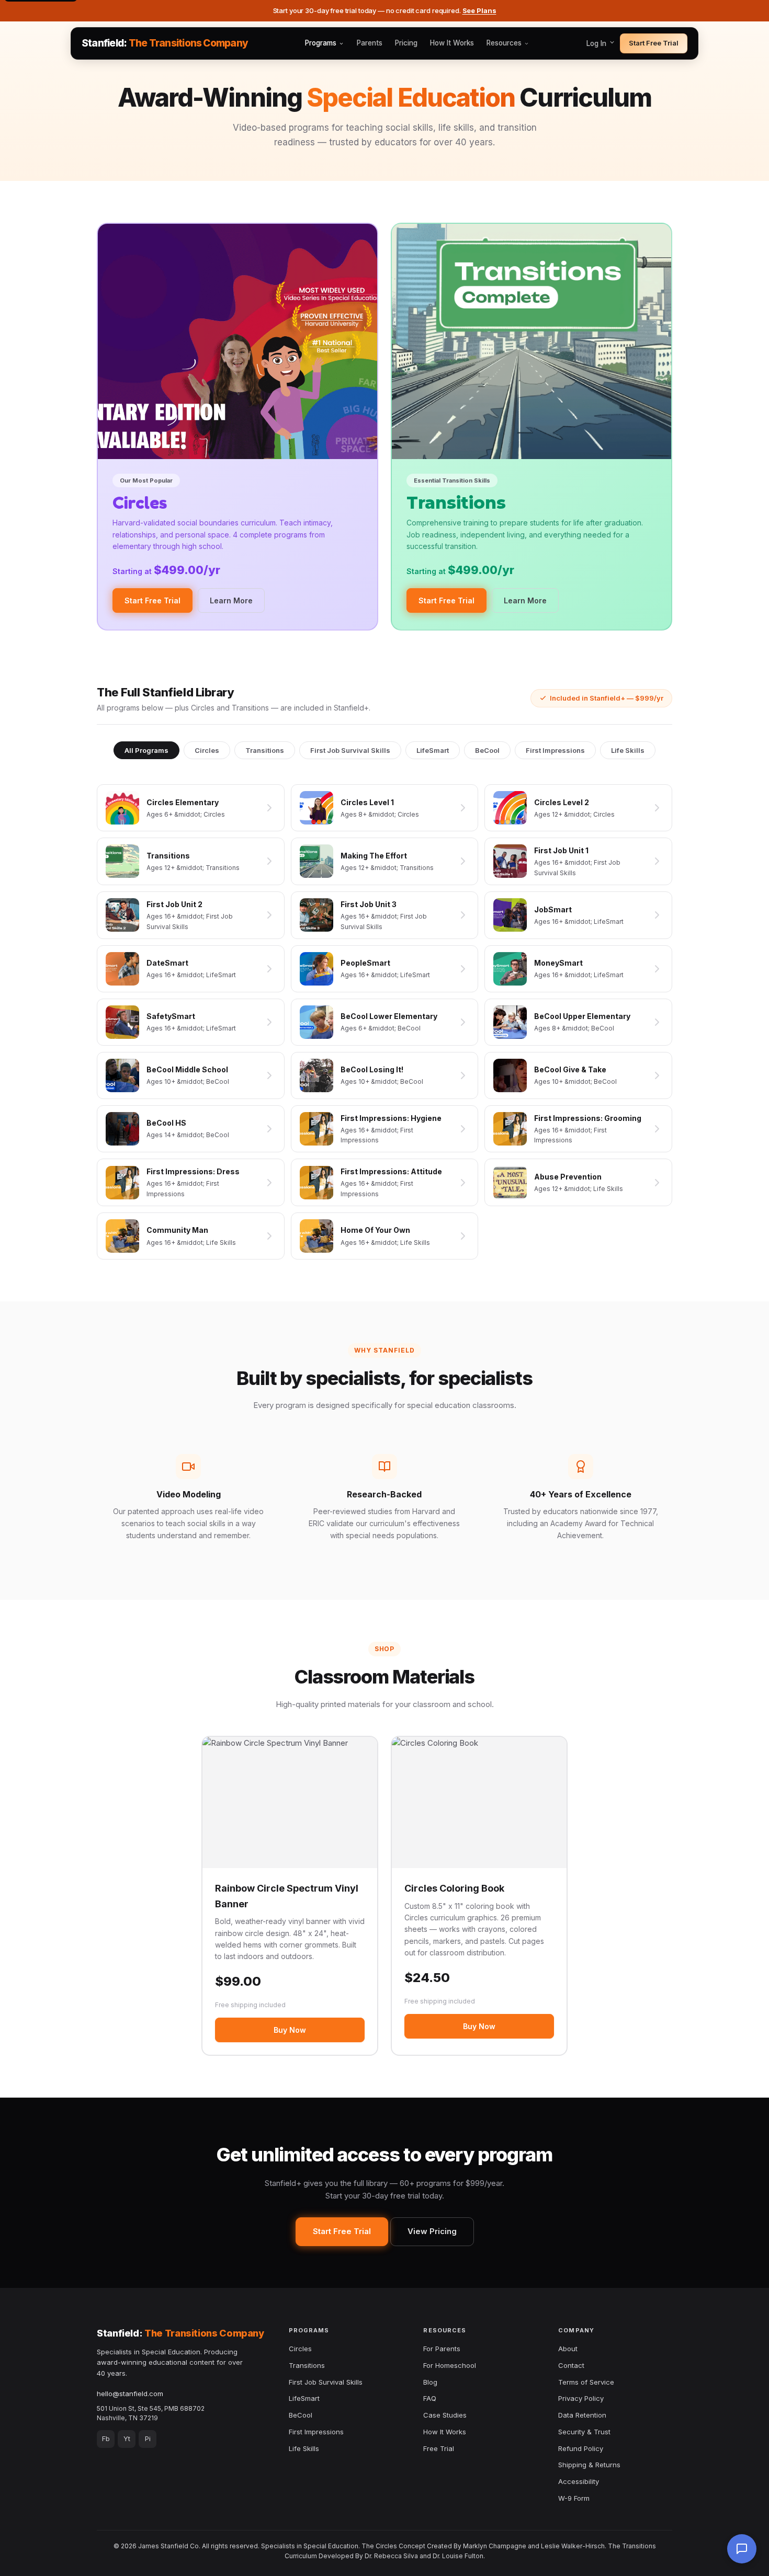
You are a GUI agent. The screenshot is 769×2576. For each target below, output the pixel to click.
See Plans (479, 10)
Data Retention (582, 2415)
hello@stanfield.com (130, 2394)
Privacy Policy (581, 2398)
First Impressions (555, 750)
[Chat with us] (742, 2549)
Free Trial (439, 2448)
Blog (430, 2382)
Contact (571, 2365)
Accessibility (579, 2481)
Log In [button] (597, 43)
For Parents (442, 2349)
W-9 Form (574, 2498)
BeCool (487, 750)
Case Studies (445, 2415)
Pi (148, 2438)
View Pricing (432, 2231)
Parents (370, 43)
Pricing (406, 43)
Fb (106, 2438)
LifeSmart (433, 750)
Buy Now (290, 2030)
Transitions (265, 750)
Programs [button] (321, 43)
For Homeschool (450, 2365)
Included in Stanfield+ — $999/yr (607, 698)
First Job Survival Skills (350, 750)
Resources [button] (504, 43)
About (568, 2349)
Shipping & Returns (589, 2465)
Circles (207, 750)
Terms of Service (586, 2382)
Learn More (231, 600)
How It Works (452, 43)
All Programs (146, 750)
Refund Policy (581, 2448)
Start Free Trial (654, 43)
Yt (127, 2438)
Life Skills (628, 750)
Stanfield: (165, 43)
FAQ (430, 2398)
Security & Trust (584, 2432)
